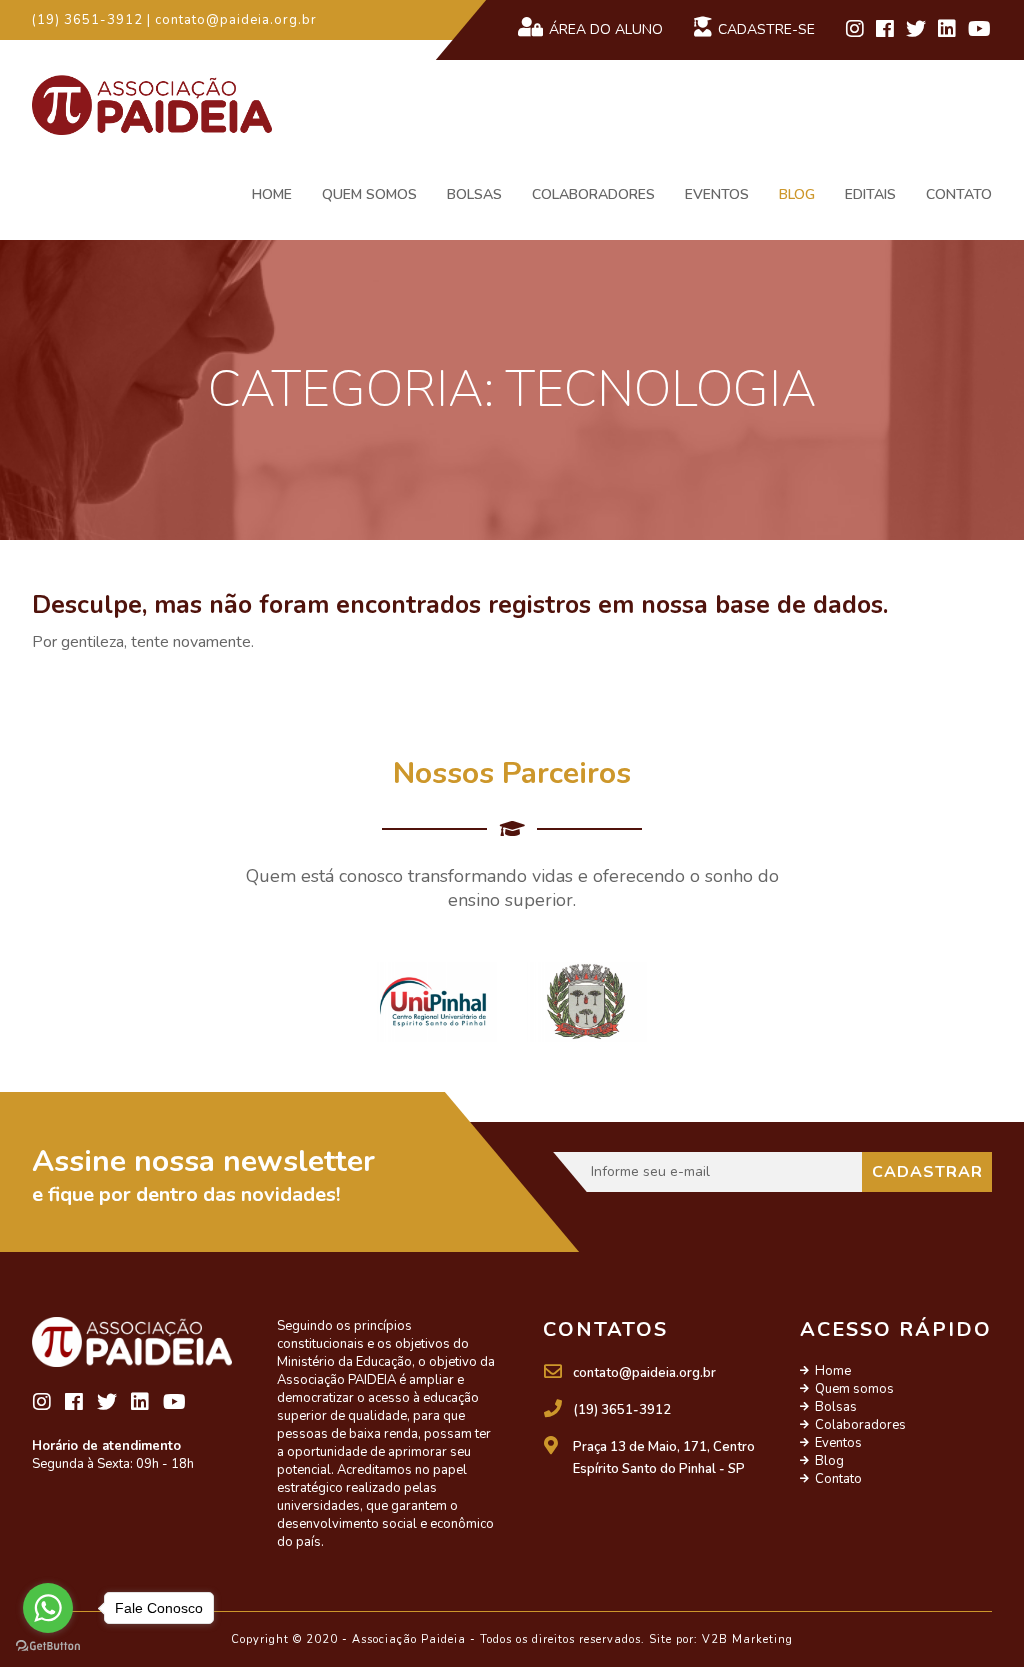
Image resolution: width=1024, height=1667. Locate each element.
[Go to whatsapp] (48, 1608)
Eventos (717, 194)
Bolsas (474, 194)
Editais (870, 194)
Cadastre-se (766, 29)
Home (272, 194)
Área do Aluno (606, 29)
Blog (797, 194)
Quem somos (369, 194)
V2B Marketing (747, 1639)
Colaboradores (593, 194)
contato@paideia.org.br (644, 1373)
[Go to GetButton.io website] (48, 1646)
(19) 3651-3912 (622, 1410)
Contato (959, 194)
